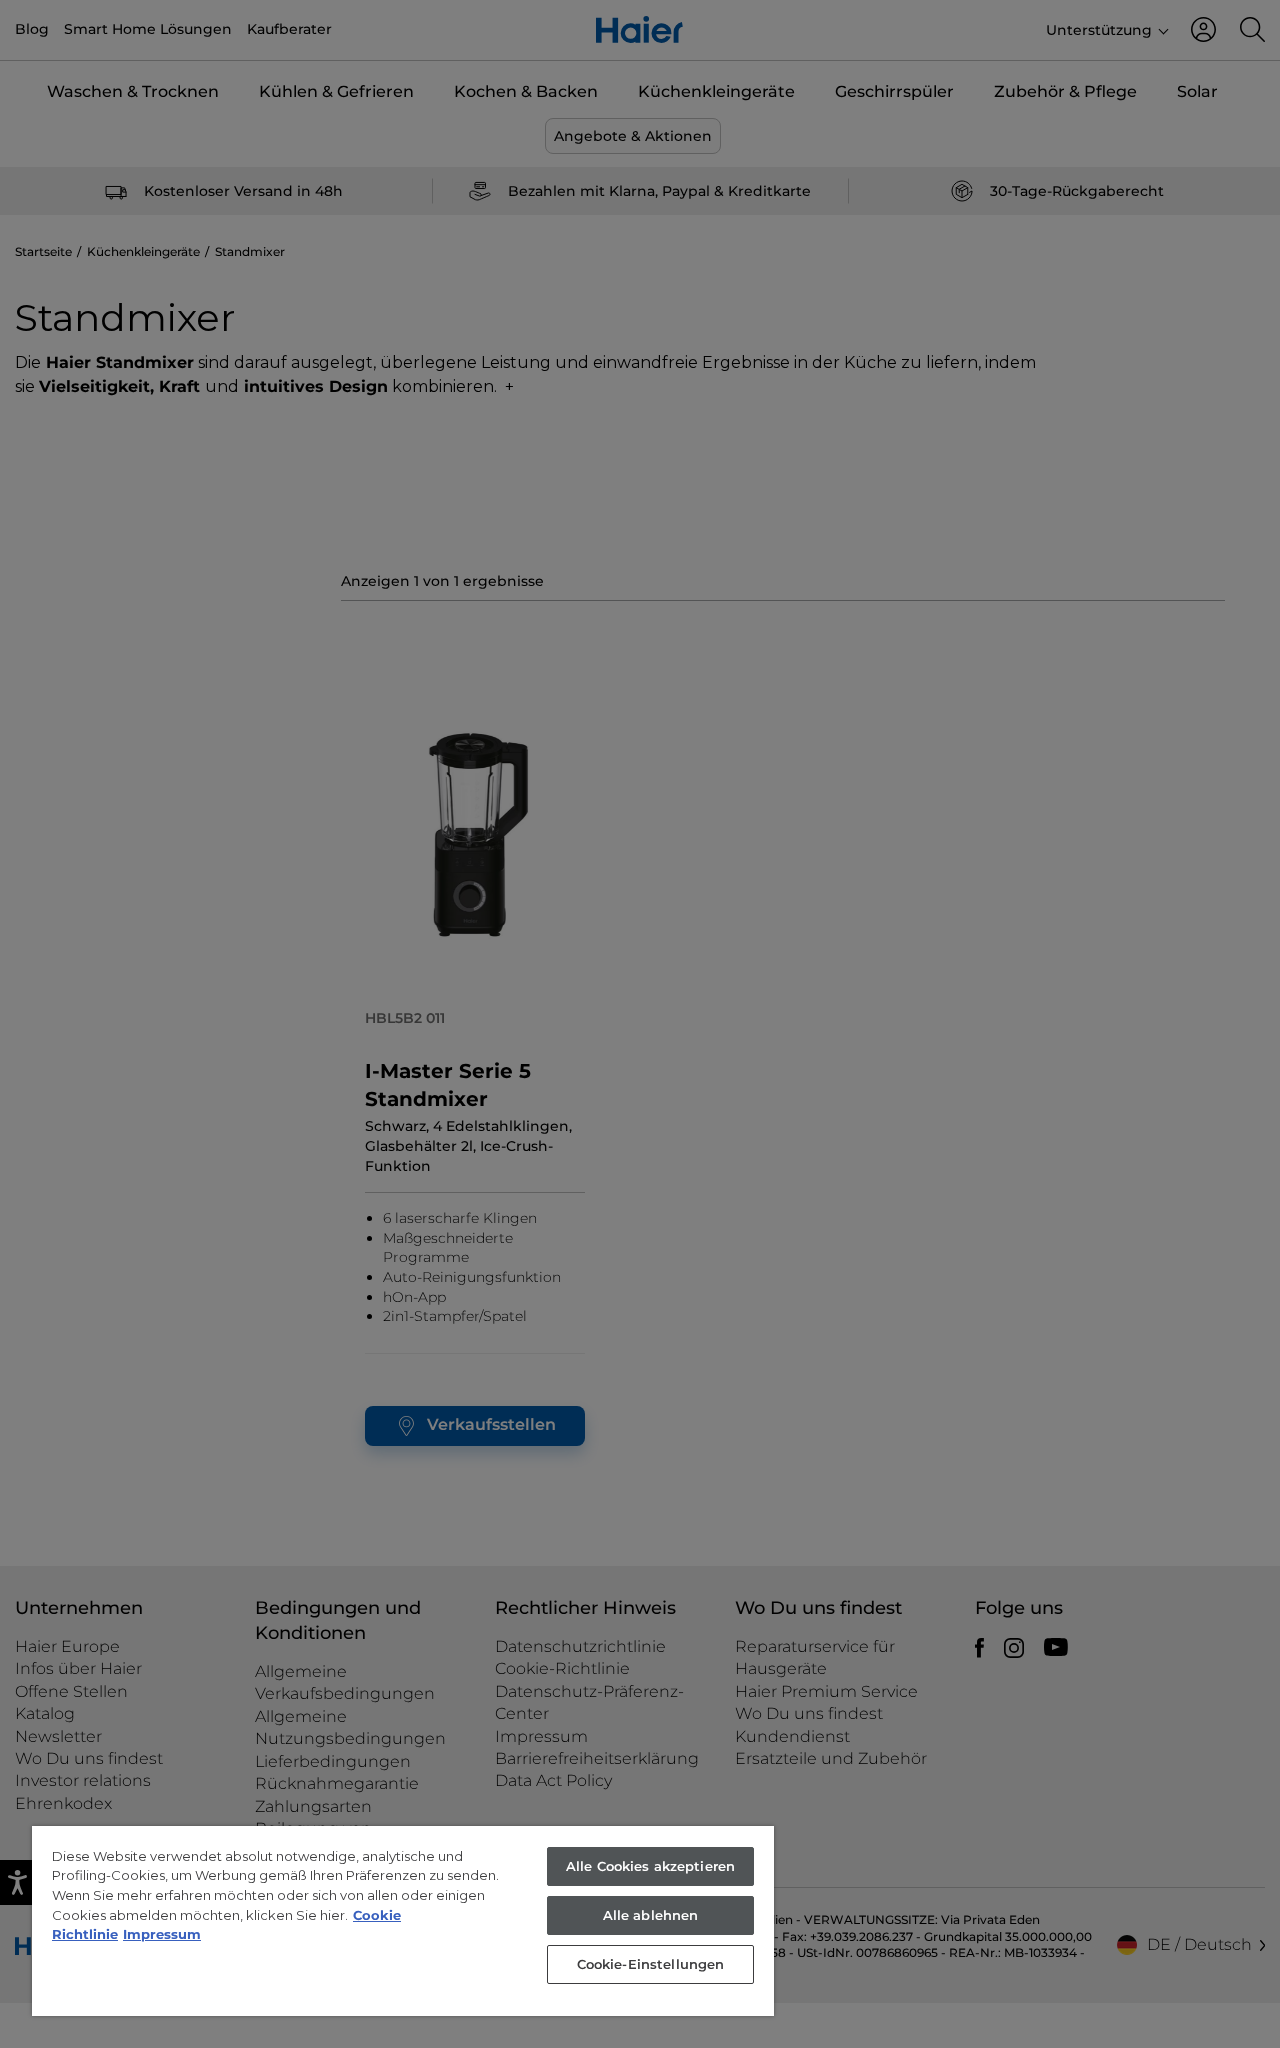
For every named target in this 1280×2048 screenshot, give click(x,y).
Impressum (162, 1934)
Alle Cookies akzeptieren (650, 1866)
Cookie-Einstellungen (651, 1964)
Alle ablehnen (651, 1915)
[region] (403, 1921)
